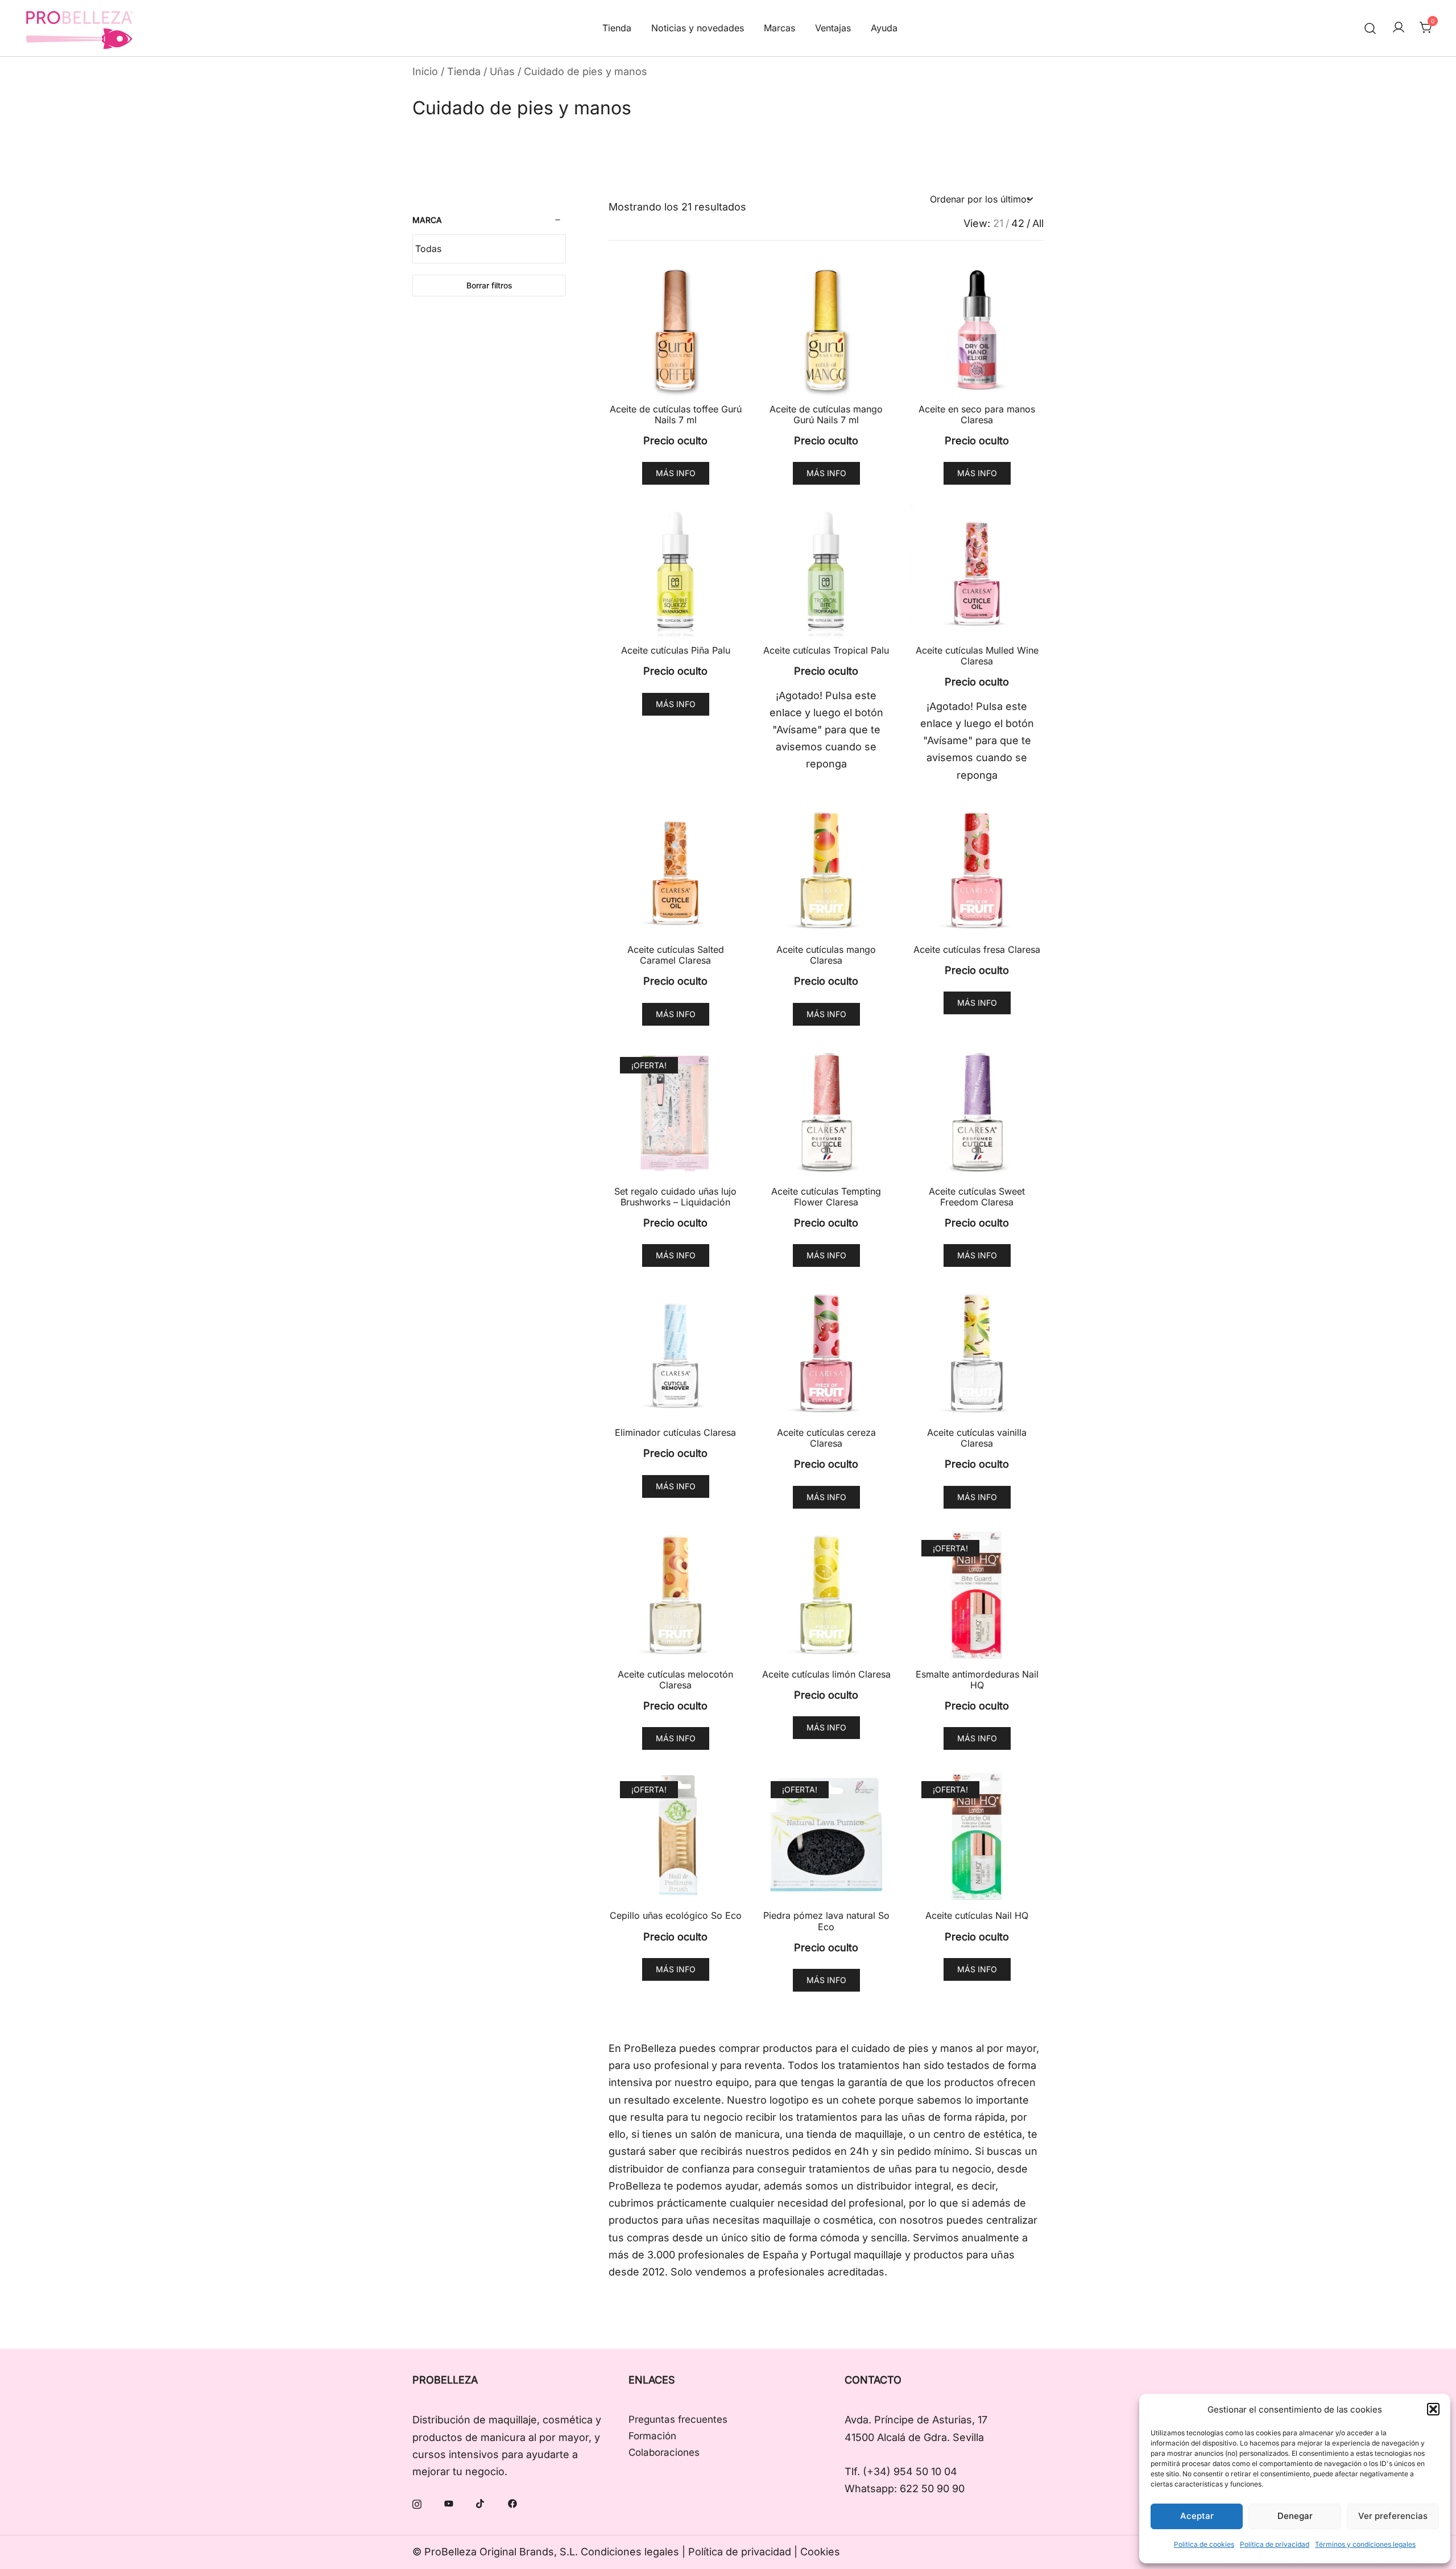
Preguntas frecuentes (678, 2419)
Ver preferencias (1393, 2516)
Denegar (1295, 2516)
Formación (652, 2436)
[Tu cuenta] (1399, 28)
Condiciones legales (630, 2552)
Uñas (502, 71)
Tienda (617, 28)
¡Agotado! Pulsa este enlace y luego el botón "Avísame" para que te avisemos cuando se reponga (826, 730)
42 (1018, 224)
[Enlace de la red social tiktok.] (481, 2503)
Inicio (425, 71)
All (1038, 224)
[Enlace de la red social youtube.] (449, 2503)
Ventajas (833, 28)
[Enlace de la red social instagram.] (417, 2503)
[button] (1433, 2409)
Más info (676, 473)
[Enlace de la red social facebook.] (512, 2503)
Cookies (820, 2552)
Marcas (779, 28)
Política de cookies (1204, 2544)
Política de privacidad (1275, 2544)
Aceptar (1197, 2516)
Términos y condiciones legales (1365, 2544)
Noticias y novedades (698, 28)
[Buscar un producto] (1370, 28)
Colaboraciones (664, 2452)
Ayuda (884, 28)
